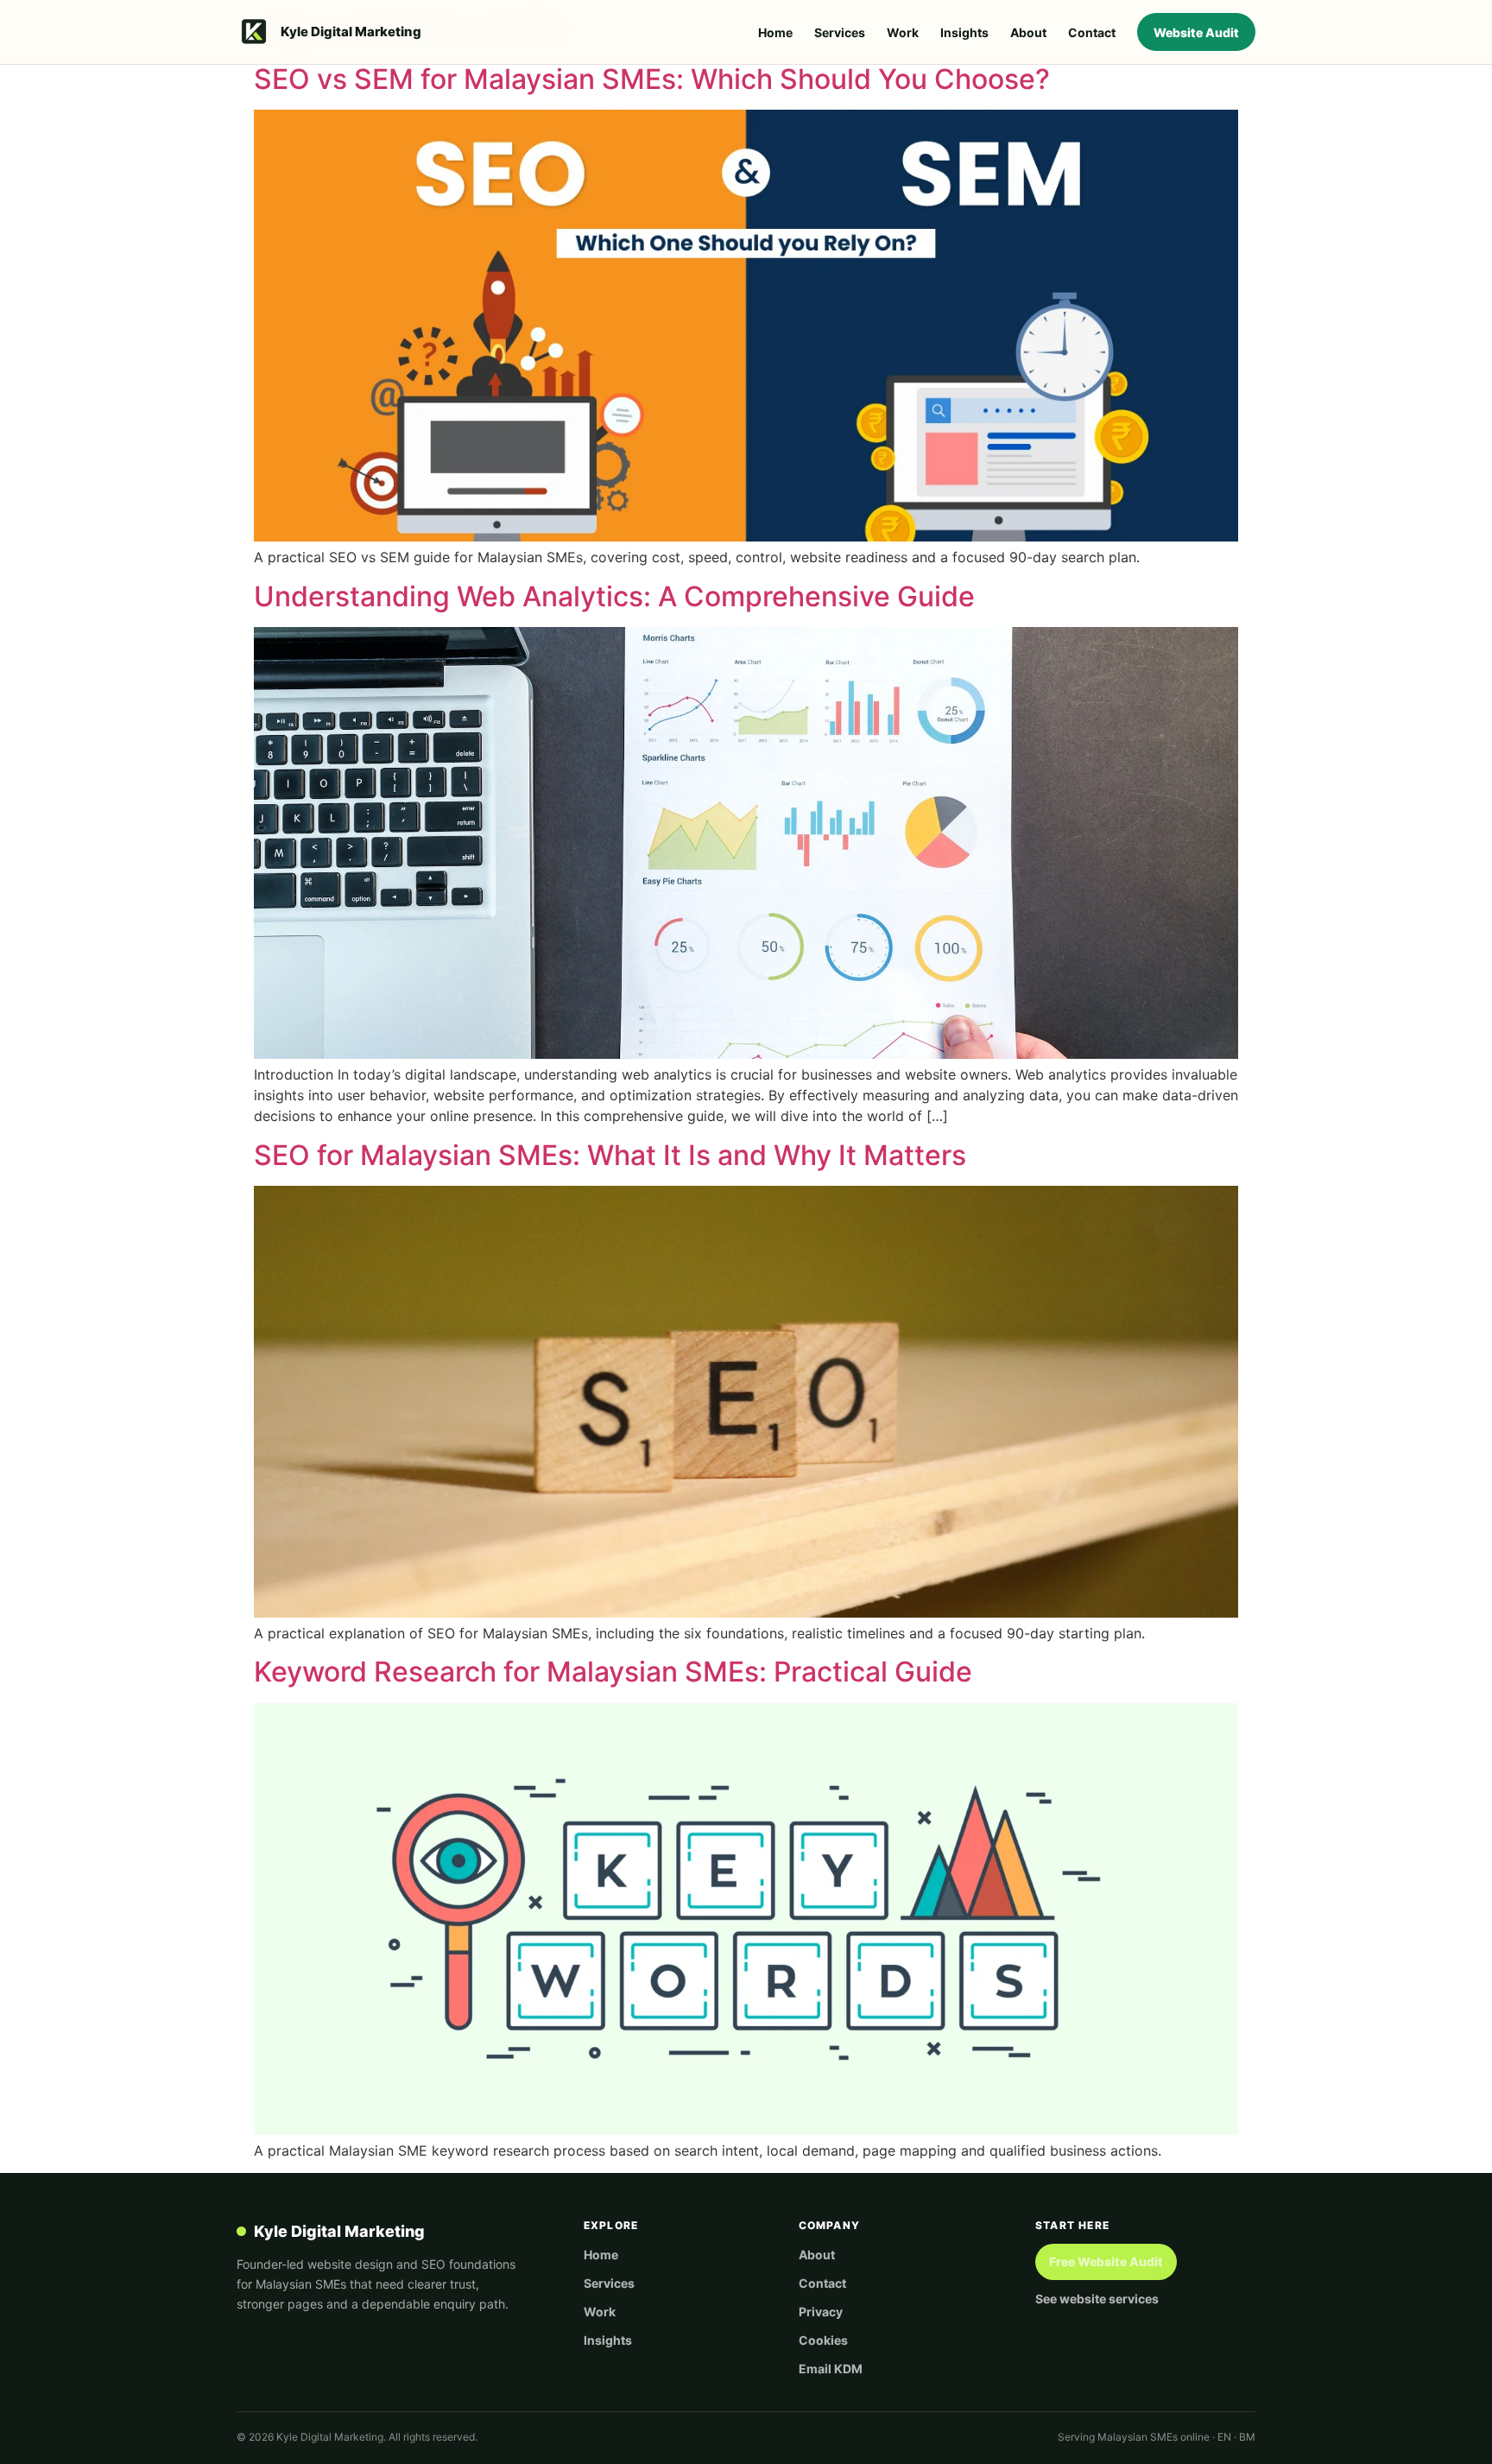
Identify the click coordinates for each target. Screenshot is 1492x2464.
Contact (1092, 32)
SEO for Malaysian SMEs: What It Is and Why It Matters (610, 1155)
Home (775, 32)
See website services (1097, 2299)
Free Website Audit (1106, 2261)
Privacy (821, 2312)
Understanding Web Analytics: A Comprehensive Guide (614, 596)
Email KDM (831, 2369)
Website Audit (1196, 32)
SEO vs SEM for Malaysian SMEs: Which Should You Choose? (652, 79)
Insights (964, 32)
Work (903, 32)
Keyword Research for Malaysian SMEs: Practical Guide (613, 1672)
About (1028, 32)
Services (840, 32)
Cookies (823, 2340)
